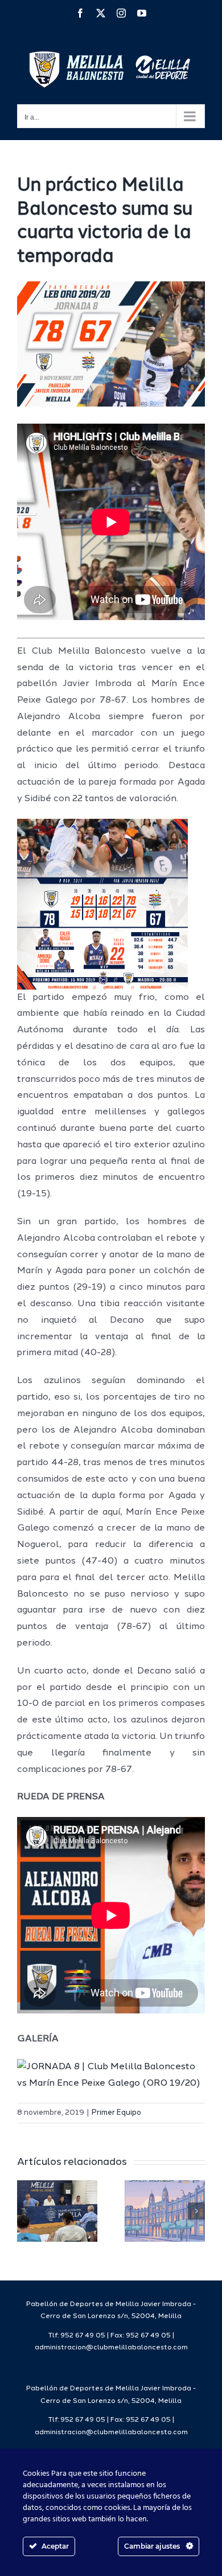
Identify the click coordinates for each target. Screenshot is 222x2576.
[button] (26, 2211)
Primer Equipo (116, 2113)
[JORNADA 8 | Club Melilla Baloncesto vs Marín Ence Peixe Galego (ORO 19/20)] (111, 2067)
